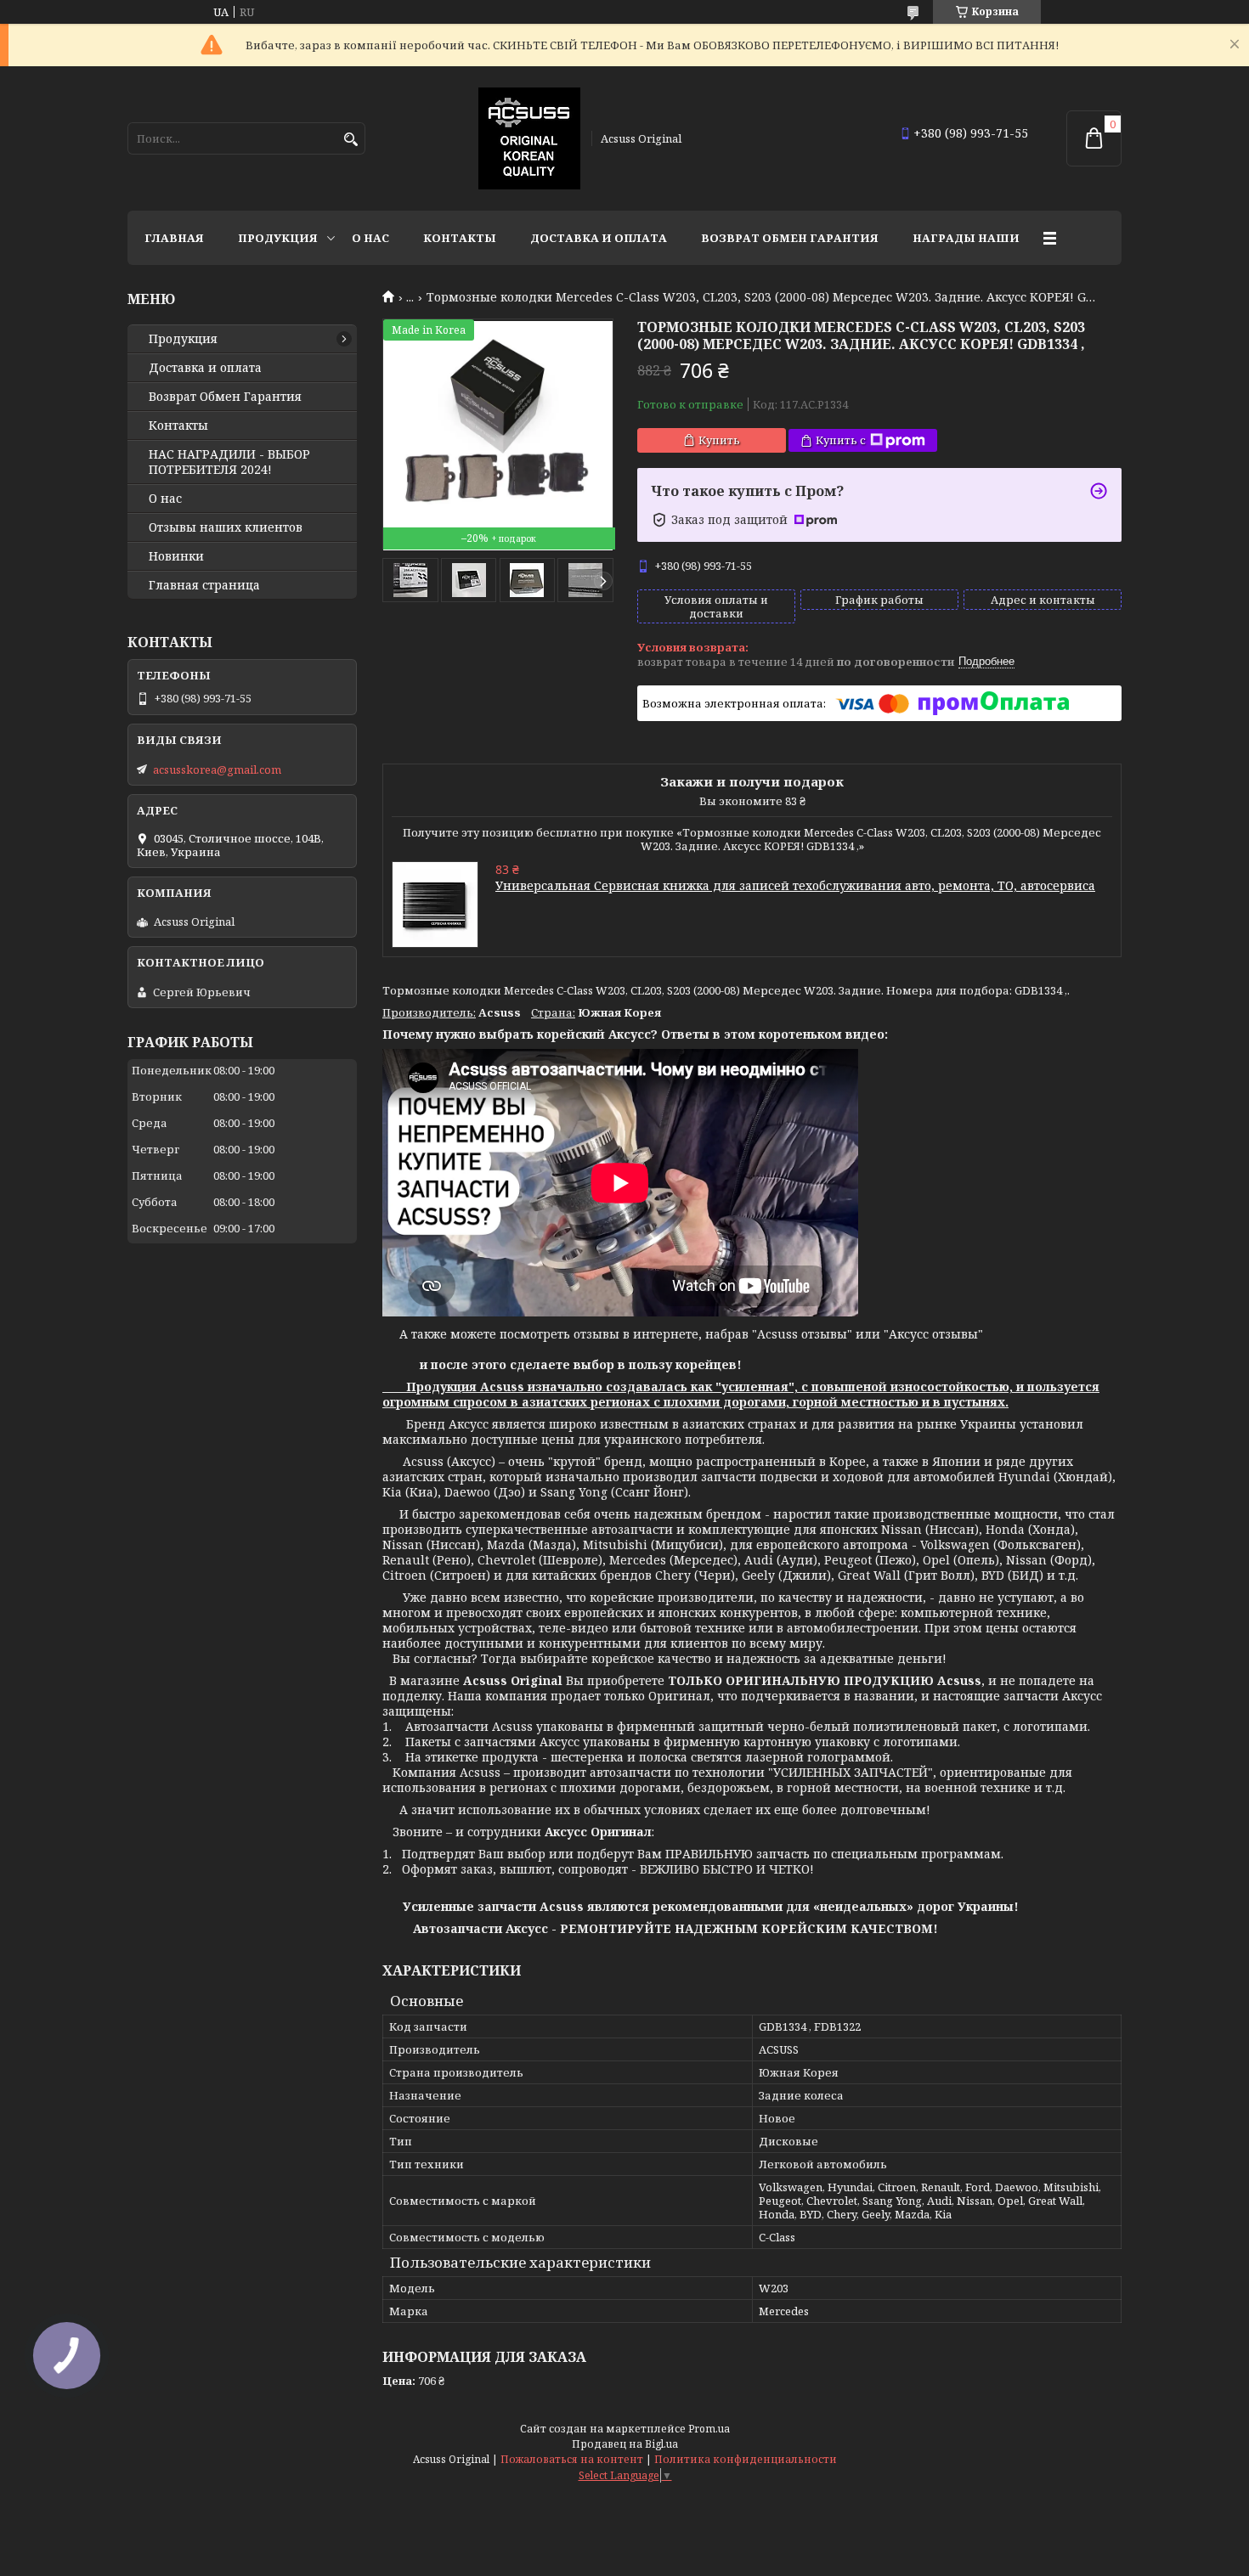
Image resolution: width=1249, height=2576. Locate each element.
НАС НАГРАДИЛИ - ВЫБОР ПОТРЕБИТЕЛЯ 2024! (229, 462)
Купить (719, 440)
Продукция (278, 238)
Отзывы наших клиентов (226, 527)
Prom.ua (709, 2429)
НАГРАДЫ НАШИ (966, 238)
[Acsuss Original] (529, 138)
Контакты (460, 238)
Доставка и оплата (599, 238)
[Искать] (350, 140)
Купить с (841, 440)
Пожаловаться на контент (572, 2459)
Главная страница (204, 585)
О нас (370, 238)
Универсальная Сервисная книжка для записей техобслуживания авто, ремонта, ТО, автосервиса (795, 885)
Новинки (176, 556)
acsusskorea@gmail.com (217, 769)
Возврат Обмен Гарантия (790, 238)
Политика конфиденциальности (746, 2459)
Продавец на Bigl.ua (625, 2444)
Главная (174, 238)
